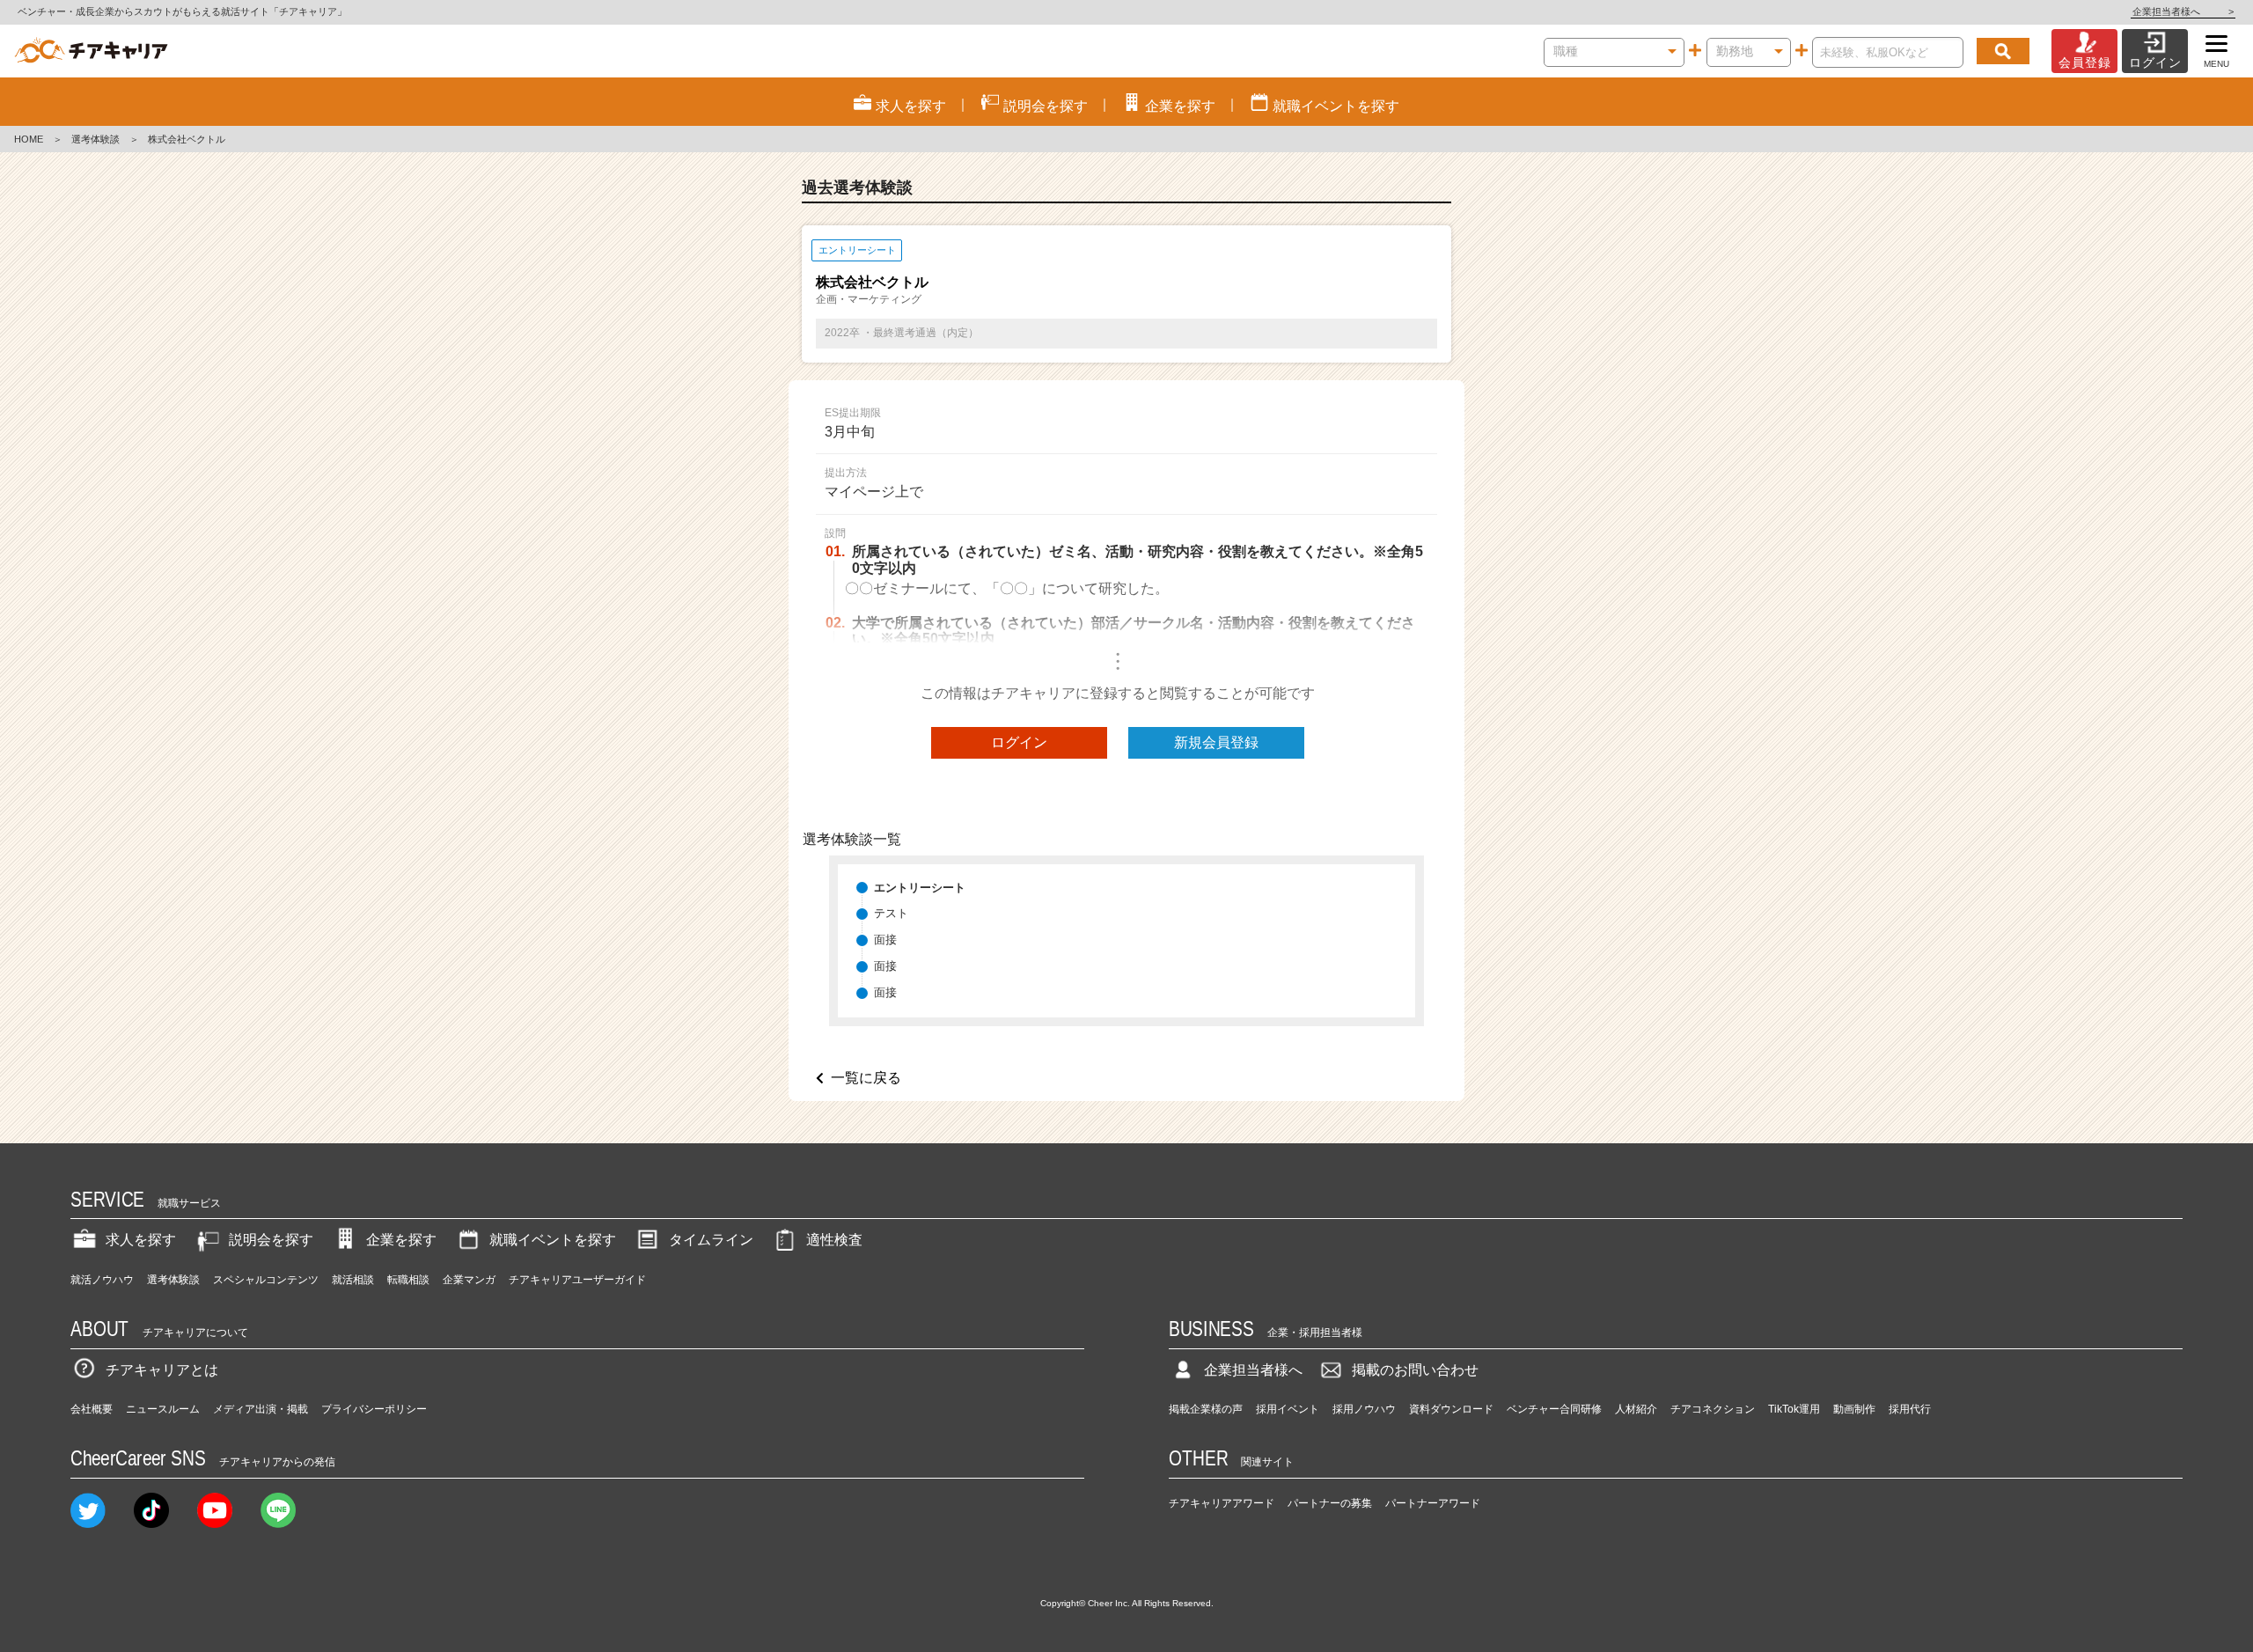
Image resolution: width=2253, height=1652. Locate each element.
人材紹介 (1636, 1409)
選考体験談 (95, 139)
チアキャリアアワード (1222, 1503)
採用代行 (1910, 1409)
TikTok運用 (1794, 1409)
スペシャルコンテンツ (266, 1280)
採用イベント (1288, 1409)
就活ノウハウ (102, 1280)
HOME (29, 139)
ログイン (1019, 742)
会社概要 (92, 1409)
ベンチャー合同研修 (1554, 1409)
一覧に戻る (866, 1078)
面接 (885, 940)
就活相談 (353, 1280)
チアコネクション (1713, 1409)
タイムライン (711, 1240)
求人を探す (141, 1240)
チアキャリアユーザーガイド (577, 1280)
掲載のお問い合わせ (1415, 1370)
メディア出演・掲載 (261, 1409)
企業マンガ (469, 1280)
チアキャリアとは (162, 1370)
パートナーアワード (1433, 1503)
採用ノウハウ (1364, 1409)
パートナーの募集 (1330, 1503)
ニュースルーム (163, 1409)
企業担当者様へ (2183, 11)
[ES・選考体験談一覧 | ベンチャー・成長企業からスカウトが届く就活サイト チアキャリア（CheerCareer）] (91, 51)
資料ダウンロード (1451, 1409)
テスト (891, 913)
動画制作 (1854, 1409)
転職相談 (408, 1280)
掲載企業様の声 (1206, 1409)
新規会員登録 (1216, 742)
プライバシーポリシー (374, 1409)
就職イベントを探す (553, 1240)
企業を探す (401, 1240)
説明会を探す (271, 1240)
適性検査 (834, 1240)
